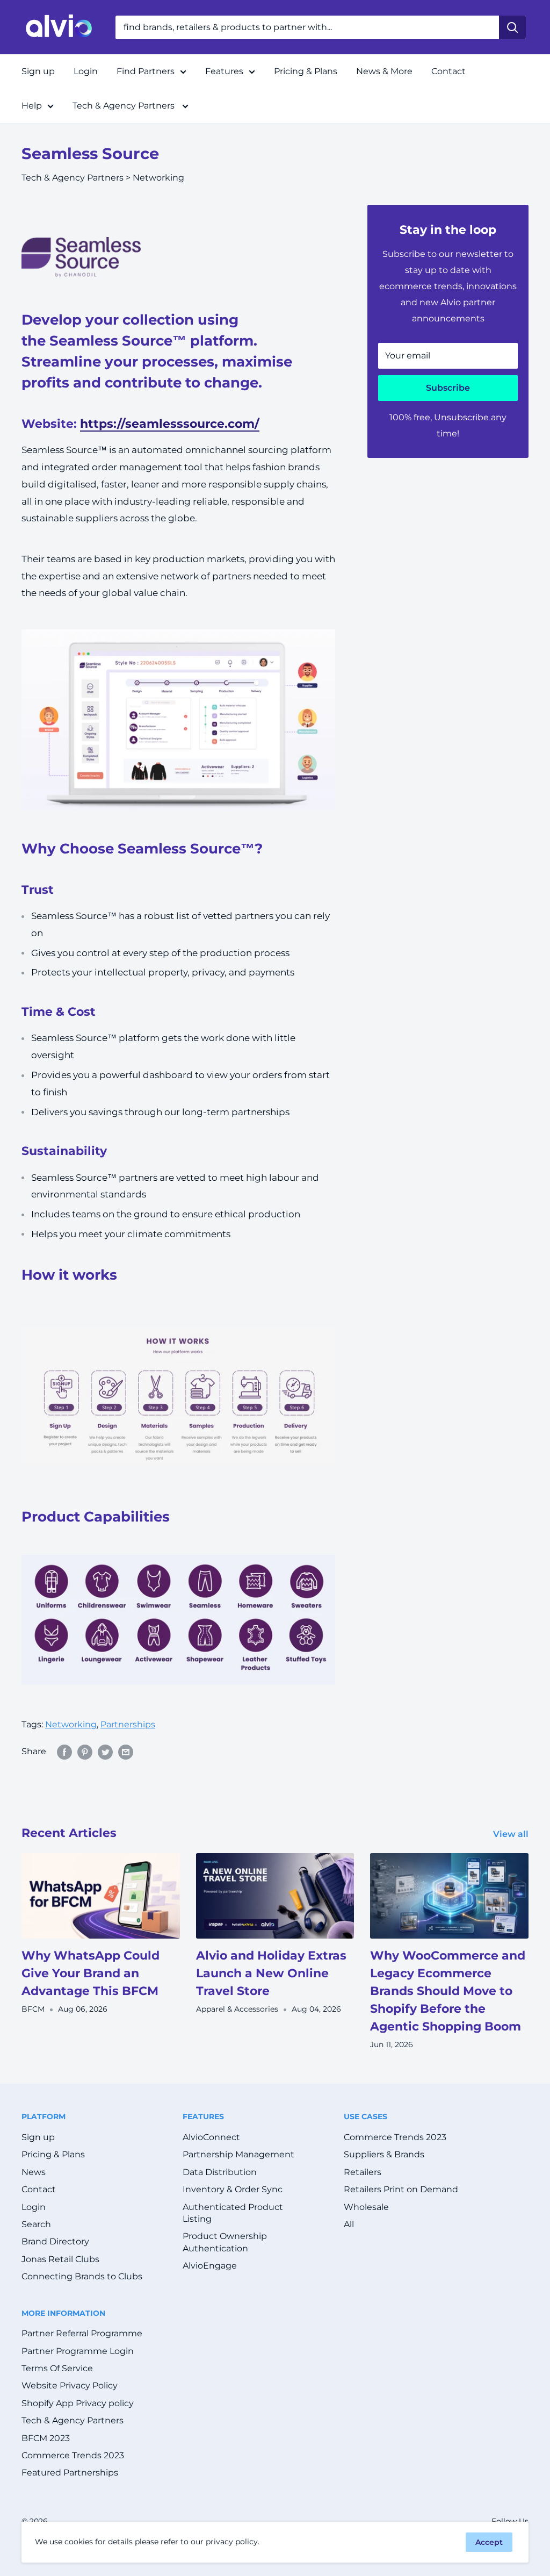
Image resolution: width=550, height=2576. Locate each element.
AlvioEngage (210, 2266)
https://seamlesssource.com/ (170, 424)
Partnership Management (238, 2154)
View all (512, 1834)
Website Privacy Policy (70, 2385)
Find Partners (146, 71)
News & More (384, 71)
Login (86, 71)
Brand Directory (55, 2241)
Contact (448, 71)
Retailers (363, 2172)
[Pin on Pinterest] (85, 1752)
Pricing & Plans (306, 71)
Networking (158, 178)
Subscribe (448, 388)
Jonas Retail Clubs (60, 2259)
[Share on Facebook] (64, 1752)
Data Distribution (220, 2172)
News (34, 2172)
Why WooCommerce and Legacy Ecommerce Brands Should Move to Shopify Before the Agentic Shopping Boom (448, 1991)
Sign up (38, 71)
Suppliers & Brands (384, 2154)
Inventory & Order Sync (233, 2189)
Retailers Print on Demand (401, 2189)
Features (224, 71)
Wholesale (366, 2207)
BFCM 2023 (46, 2438)
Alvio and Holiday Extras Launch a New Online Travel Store (271, 1973)
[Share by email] (126, 1752)
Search (36, 2224)
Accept (489, 2542)
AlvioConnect (211, 2137)
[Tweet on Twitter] (105, 1752)
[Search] (512, 27)
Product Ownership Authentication (225, 2242)
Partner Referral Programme (82, 2333)
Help (32, 106)
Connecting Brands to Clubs (82, 2276)
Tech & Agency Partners (125, 106)
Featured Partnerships (70, 2473)
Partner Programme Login (78, 2351)
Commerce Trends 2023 (395, 2137)
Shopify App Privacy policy (78, 2403)
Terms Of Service (57, 2368)
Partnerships (128, 1724)
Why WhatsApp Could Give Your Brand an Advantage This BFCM (91, 1973)
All (349, 2224)
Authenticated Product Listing (233, 2213)
